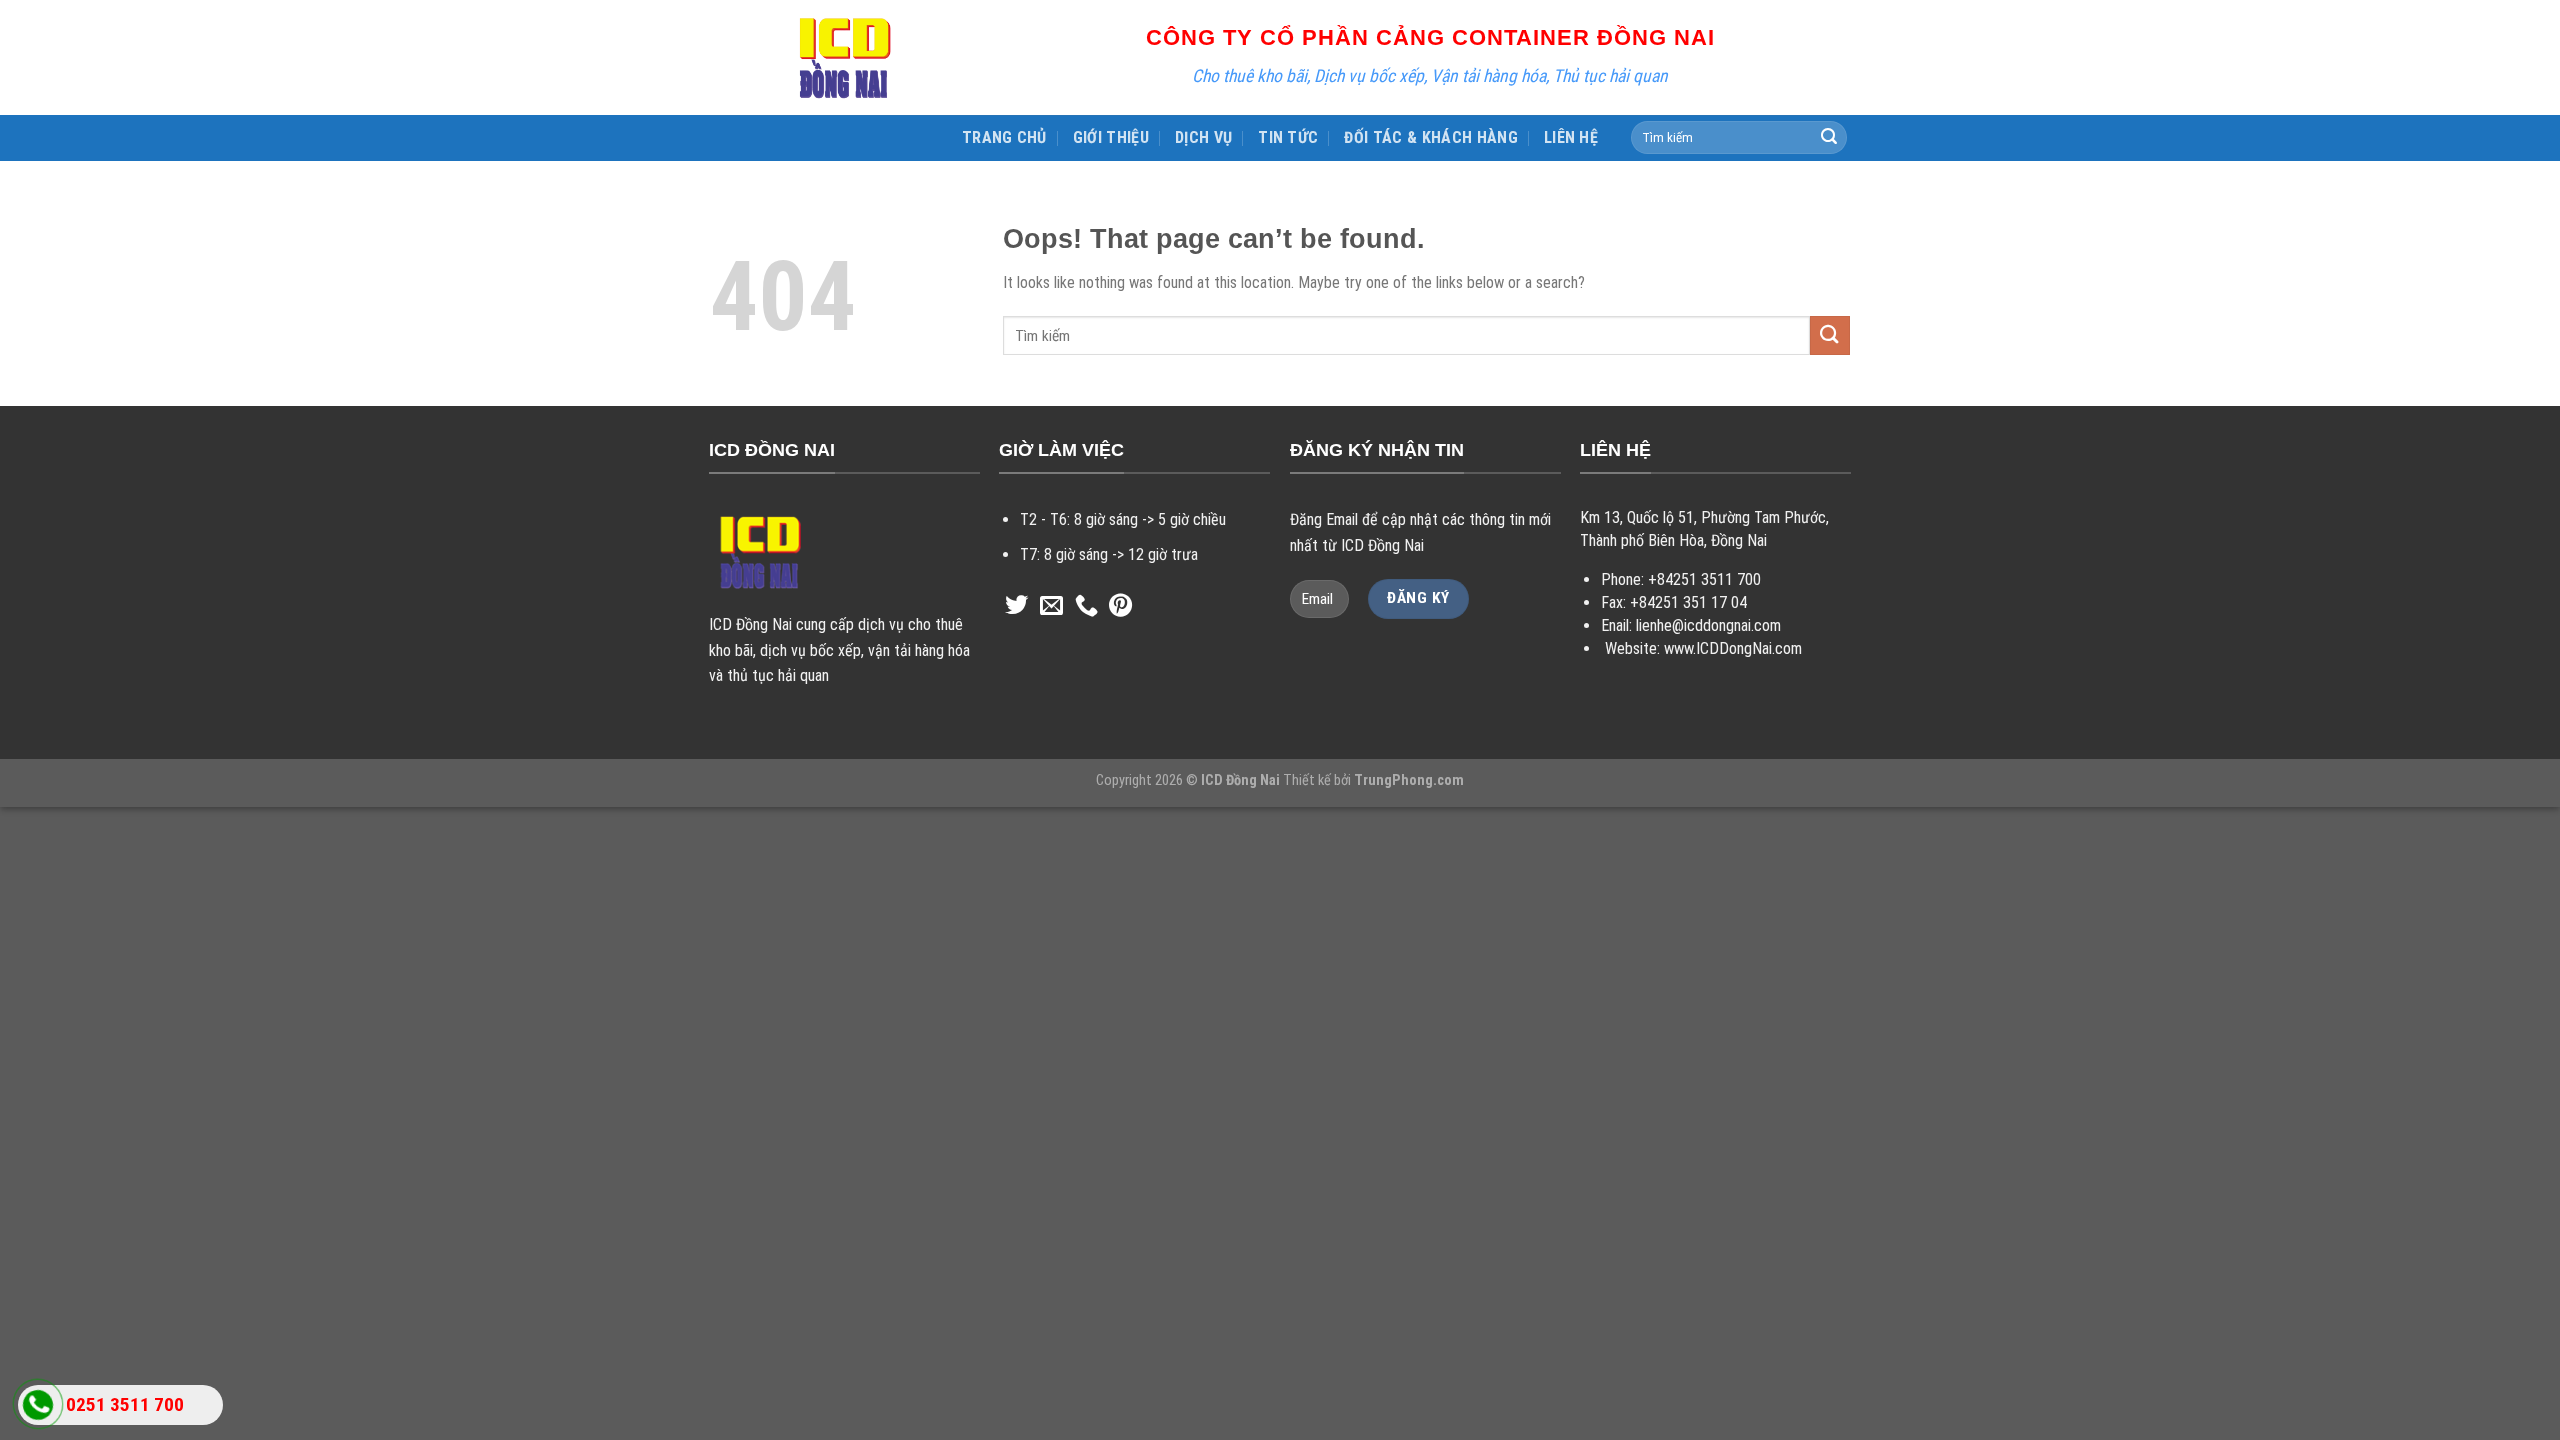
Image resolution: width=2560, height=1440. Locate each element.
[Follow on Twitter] (1016, 607)
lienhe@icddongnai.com (1708, 625)
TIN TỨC (1288, 137)
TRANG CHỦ (1004, 137)
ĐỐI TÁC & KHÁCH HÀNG (1430, 137)
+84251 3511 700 (1704, 579)
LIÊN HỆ (1571, 137)
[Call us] (1086, 607)
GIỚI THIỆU (1111, 137)
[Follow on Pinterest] (1120, 607)
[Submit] (1829, 138)
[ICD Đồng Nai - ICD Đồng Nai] (845, 58)
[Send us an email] (1051, 607)
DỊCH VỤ (1203, 137)
